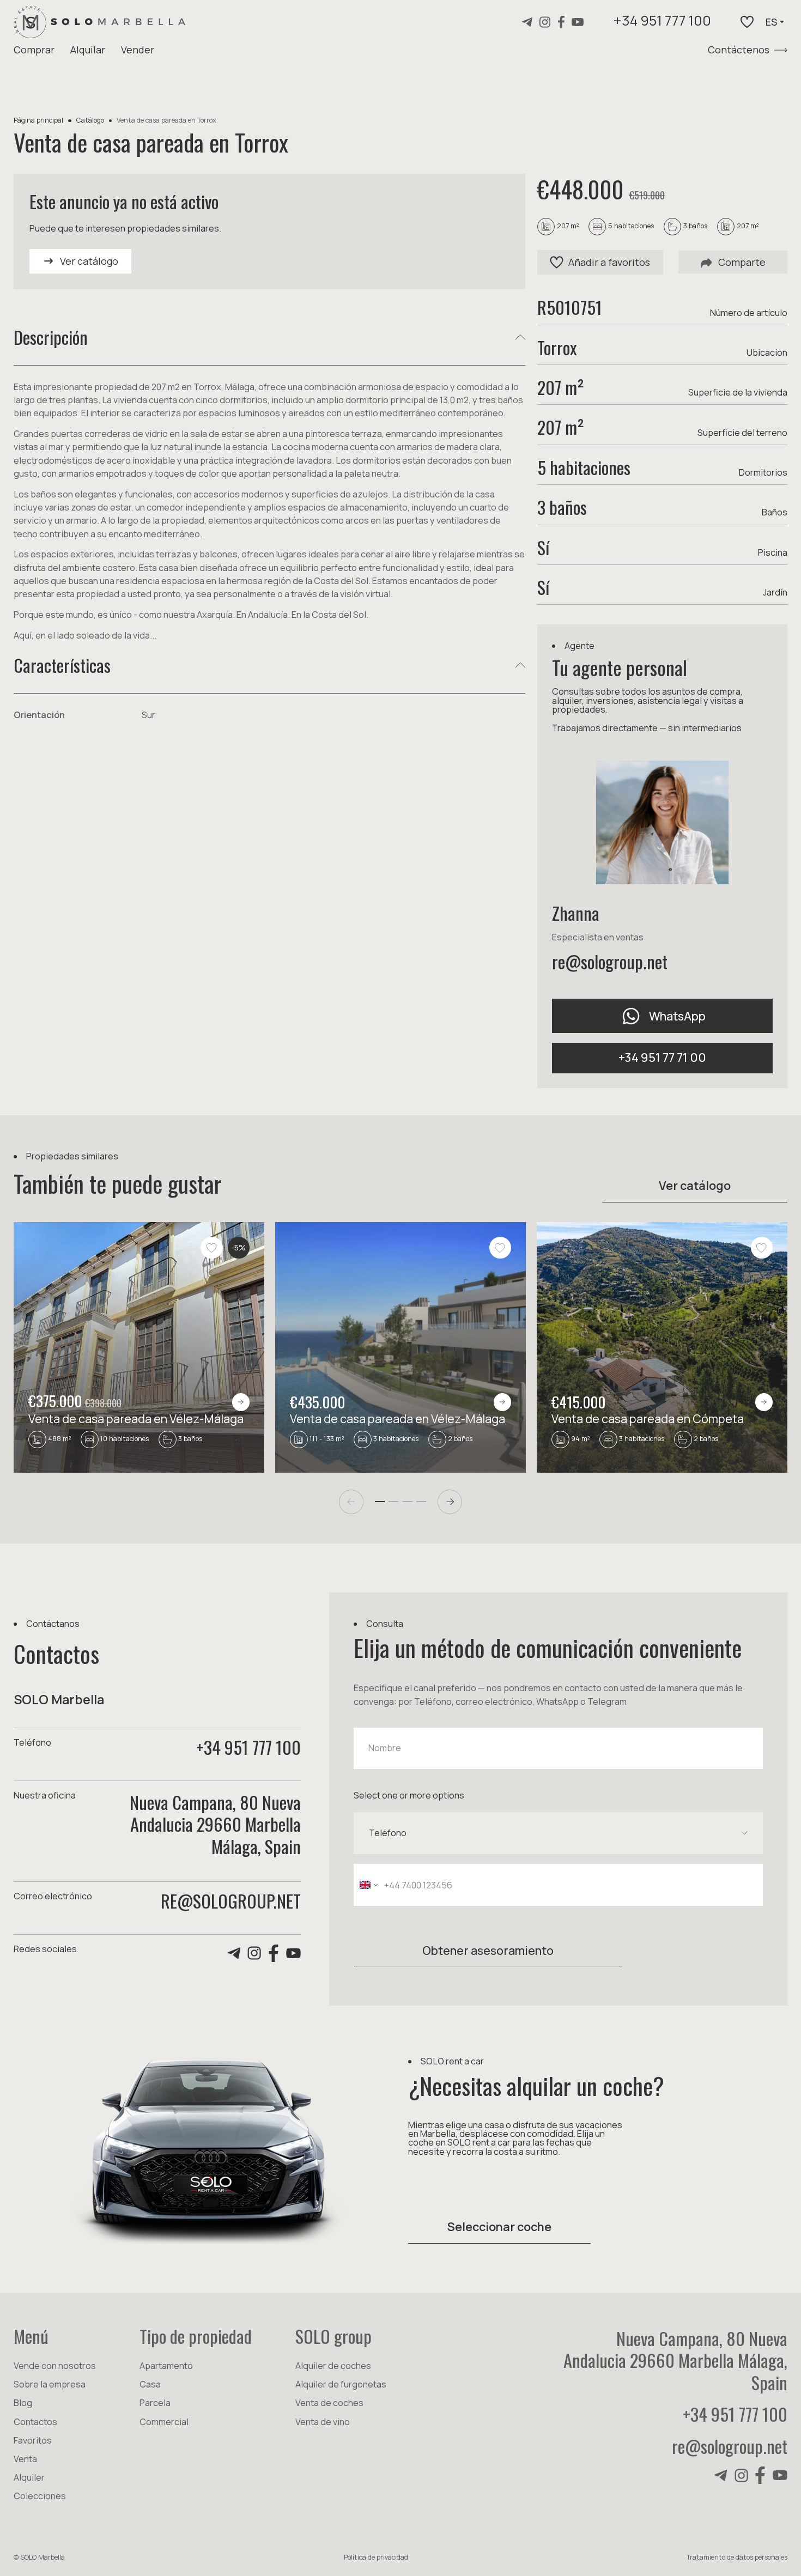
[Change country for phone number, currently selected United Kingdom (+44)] (368, 1885)
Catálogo (90, 120)
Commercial (164, 2422)
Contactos (35, 2422)
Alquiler (29, 2477)
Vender (138, 50)
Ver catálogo (695, 1185)
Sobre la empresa (50, 2384)
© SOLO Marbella (39, 2557)
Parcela (155, 2403)
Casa (150, 2384)
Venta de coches (329, 2403)
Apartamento (166, 2366)
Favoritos (33, 2440)
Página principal (38, 120)
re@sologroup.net (610, 961)
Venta (25, 2459)
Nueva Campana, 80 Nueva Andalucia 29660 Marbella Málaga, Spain (675, 2360)
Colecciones (40, 2496)
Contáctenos (739, 50)
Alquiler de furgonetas (341, 2384)
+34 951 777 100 (662, 22)
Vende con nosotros (55, 2366)
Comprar (34, 50)
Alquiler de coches (333, 2366)
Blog (23, 2403)
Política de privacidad (376, 2557)
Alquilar (88, 50)
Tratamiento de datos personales (737, 2557)
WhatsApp (677, 1016)
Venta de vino (323, 2422)
